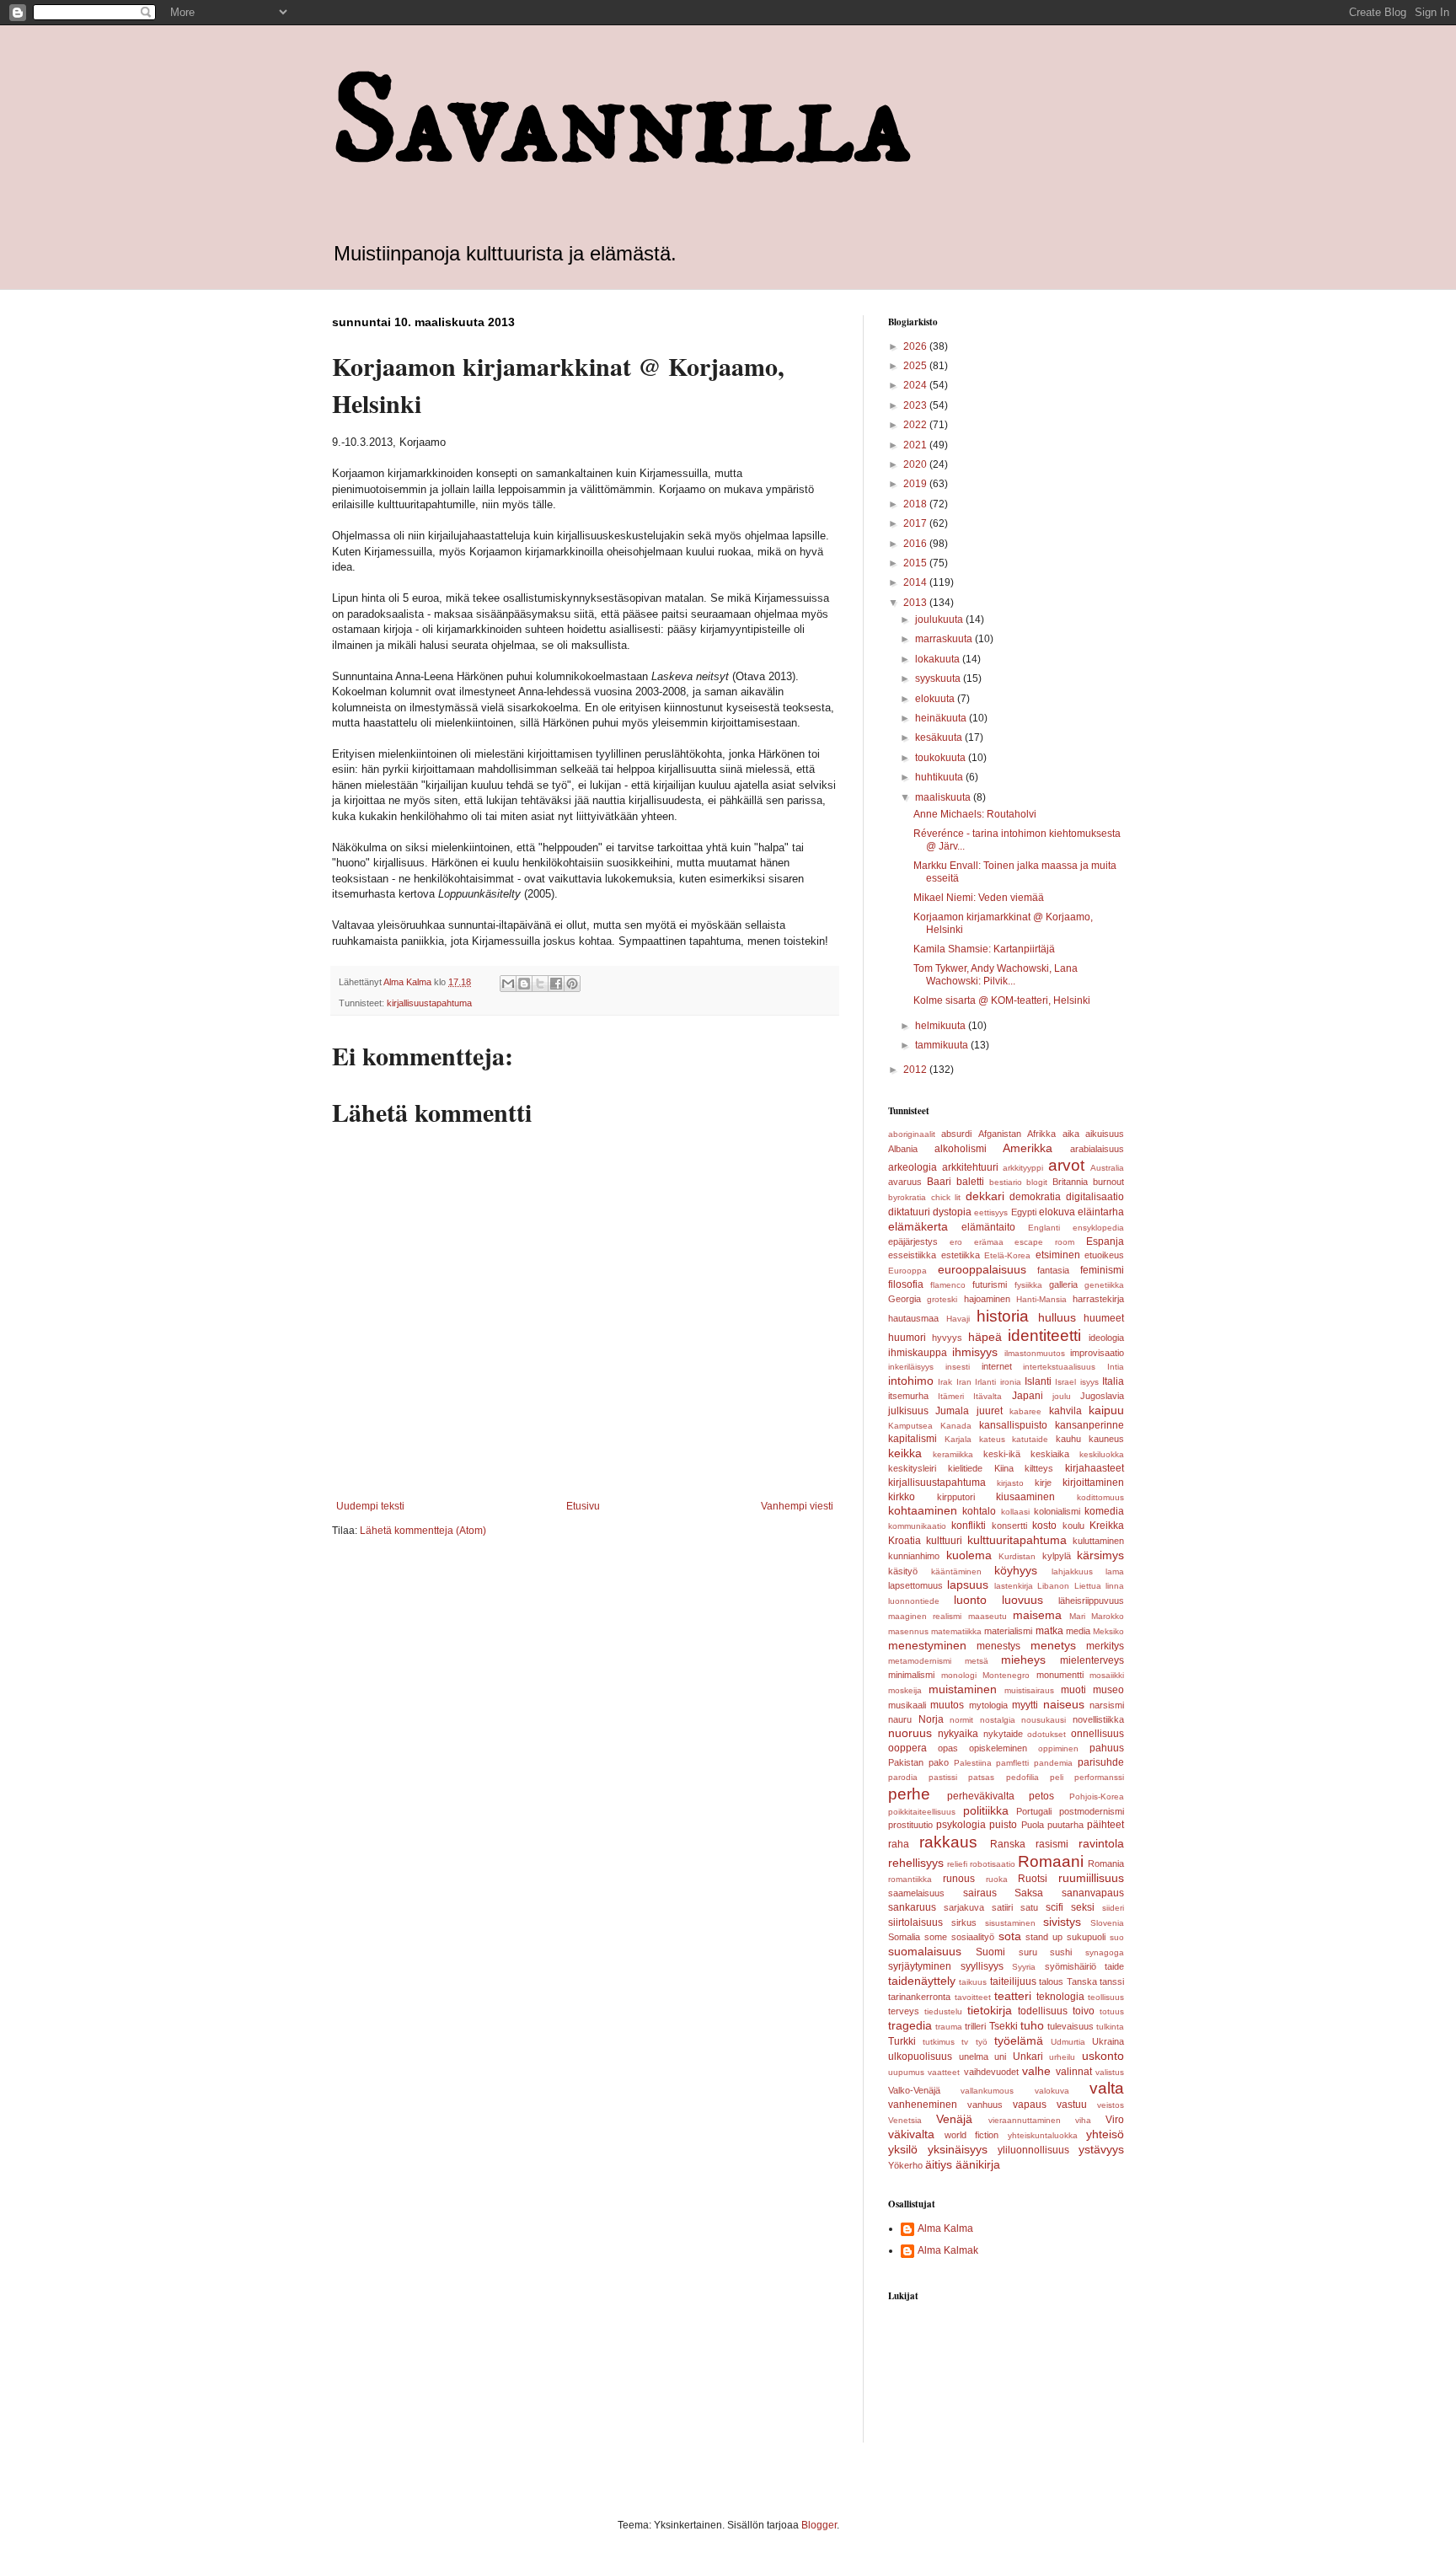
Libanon (1053, 1586)
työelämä (1019, 2041)
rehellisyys (916, 1863)
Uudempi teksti (370, 1506)
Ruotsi (1033, 1879)
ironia (1011, 1382)
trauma (949, 2027)
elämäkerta (918, 1226)
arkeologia (913, 1167)
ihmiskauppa (918, 1353)
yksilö (903, 2149)
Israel (1065, 1382)
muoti (1073, 1690)
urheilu (1062, 2057)
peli (1057, 1777)
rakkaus (948, 1842)
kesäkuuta (940, 737)
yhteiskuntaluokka (1043, 2135)
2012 (916, 1070)
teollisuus (1106, 1997)
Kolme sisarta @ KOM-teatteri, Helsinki (1002, 1000)
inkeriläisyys (911, 1367)
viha (1083, 2120)
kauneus (1106, 1439)
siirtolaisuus (915, 1923)
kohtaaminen (923, 1510)
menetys (1053, 1645)
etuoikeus (1104, 1255)
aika (1071, 1134)
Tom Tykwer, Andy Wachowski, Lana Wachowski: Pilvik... (996, 974)
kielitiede (965, 1468)
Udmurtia (1068, 2042)
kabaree (1025, 1411)
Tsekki (1004, 2026)
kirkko (902, 1497)
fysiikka (1028, 1285)
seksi (1083, 1907)
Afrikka (1041, 1134)
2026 (916, 346)
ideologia (1106, 1338)
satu (1029, 1907)
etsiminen (1058, 1255)
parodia (903, 1777)
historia (1003, 1316)
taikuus (973, 1982)
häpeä (985, 1337)
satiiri (1002, 1907)
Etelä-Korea (1007, 1255)
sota (1010, 1936)
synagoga (1105, 1952)
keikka (905, 1453)
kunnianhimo (914, 1556)
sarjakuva (964, 1907)
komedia (1104, 1511)
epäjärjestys (913, 1241)
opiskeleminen (998, 1748)
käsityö (903, 1571)
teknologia (1060, 1997)
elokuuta (936, 699)
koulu (1073, 1526)
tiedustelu (943, 2011)
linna (1115, 1586)
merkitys (1105, 1646)
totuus (1112, 2011)
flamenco (948, 1285)
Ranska (1008, 1844)
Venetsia (905, 2120)
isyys (1089, 1382)
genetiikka (1104, 1285)
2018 (916, 504)
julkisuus (908, 1411)
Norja (931, 1719)
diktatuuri (909, 1212)
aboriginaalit (912, 1134)
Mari (1077, 1616)
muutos (947, 1705)
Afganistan (1000, 1134)
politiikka (986, 1810)
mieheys (1023, 1660)
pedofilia (1022, 1777)
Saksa (1029, 1893)
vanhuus (985, 2105)
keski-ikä (1002, 1454)
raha (899, 1844)
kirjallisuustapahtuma (429, 1003)
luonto (970, 1600)
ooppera (907, 1748)
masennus (908, 1631)
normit (961, 1720)
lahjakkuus (1072, 1571)
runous (959, 1879)
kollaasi (1015, 1512)
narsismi (1107, 1705)
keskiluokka (1102, 1454)
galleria (1063, 1284)
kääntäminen (956, 1571)
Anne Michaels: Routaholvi (975, 814)
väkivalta (911, 2134)
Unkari (1028, 2057)
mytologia (988, 1705)
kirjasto (1010, 1483)
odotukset (1046, 1734)
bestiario (1006, 1182)
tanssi (1112, 1982)
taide (1114, 1966)
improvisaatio (1097, 1353)
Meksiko (1108, 1631)
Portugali (1034, 1811)
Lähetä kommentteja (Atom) (423, 1531)
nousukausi (1044, 1720)
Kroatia (905, 1541)
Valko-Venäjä (914, 2090)
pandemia (1053, 1763)
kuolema (969, 1555)
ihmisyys (975, 1352)
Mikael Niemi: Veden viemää (979, 898)
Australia (1107, 1168)
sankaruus (912, 1907)
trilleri (975, 2026)
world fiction (972, 2135)
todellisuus (1043, 2011)
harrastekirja (1098, 1299)
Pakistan (906, 1762)
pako (939, 1762)
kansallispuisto (1013, 1425)
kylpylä (1057, 1556)
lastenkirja (1014, 1586)
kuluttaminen (1098, 1541)
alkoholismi (961, 1149)
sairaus (980, 1893)
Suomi (990, 1952)
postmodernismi (1092, 1811)
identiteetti (1044, 1335)
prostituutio (910, 1825)
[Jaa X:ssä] (540, 984)
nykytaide (1003, 1734)
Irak (945, 1382)
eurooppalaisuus (982, 1269)
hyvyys (947, 1338)
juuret (990, 1411)
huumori (907, 1338)
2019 (916, 484)
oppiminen (1058, 1748)
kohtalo (979, 1511)
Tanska (1082, 1982)
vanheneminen (923, 2105)
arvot (1066, 1165)
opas (948, 1748)
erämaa (989, 1242)
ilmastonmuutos (1035, 1353)
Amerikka (1028, 1148)
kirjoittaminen (1093, 1483)
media (1078, 1631)
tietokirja (990, 2010)
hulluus (1057, 1317)
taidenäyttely (922, 1981)
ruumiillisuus (1091, 1878)
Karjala (958, 1439)
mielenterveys (1092, 1660)
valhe (1036, 2071)
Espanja (1105, 1241)
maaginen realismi (925, 1616)
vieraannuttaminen (1025, 2120)
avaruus (905, 1182)
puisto (1003, 1825)
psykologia (961, 1825)
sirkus (964, 1923)
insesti (958, 1367)
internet (997, 1366)
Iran (964, 1382)
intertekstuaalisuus (1059, 1367)
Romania (1106, 1864)
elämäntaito (988, 1227)
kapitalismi (913, 1439)
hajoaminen (987, 1299)
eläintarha (1101, 1212)
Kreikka (1107, 1526)
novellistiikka (1098, 1719)
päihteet (1105, 1825)
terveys (904, 2011)
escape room (1044, 1242)
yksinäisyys (958, 2149)
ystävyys (1101, 2149)
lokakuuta (939, 659)
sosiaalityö (973, 1937)
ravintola (1101, 1843)
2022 (916, 425)
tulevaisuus (1071, 2026)
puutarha (1065, 1825)
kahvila (1065, 1411)
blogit (1037, 1182)
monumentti (1060, 1675)
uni (1000, 2057)
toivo (1084, 2011)
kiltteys (1039, 1468)
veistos (1111, 2105)
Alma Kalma (945, 2228)
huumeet (1104, 1318)
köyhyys (1016, 1570)
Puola (1033, 1825)
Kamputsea (910, 1426)
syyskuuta (939, 678)
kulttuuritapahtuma (1017, 1540)
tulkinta (1110, 2027)
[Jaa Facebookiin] (556, 984)
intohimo (911, 1381)
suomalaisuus (925, 1951)
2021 (916, 445)
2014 (916, 582)
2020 (916, 464)
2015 (916, 563)
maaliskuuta (944, 797)
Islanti (1038, 1381)
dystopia (952, 1212)
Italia (1113, 1381)
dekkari (985, 1196)
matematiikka (956, 1631)
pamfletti (1012, 1763)
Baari (939, 1182)
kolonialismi (1057, 1511)
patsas (981, 1777)
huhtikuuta (940, 777)
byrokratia (907, 1197)
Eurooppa (907, 1271)
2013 (916, 603)
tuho (1032, 2025)
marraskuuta (945, 639)
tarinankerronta (919, 1997)
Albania (903, 1149)
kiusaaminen (1025, 1497)
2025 (916, 366)
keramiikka (953, 1454)
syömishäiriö (1071, 1966)
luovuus (1022, 1600)
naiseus (1064, 1704)
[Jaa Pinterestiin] (572, 984)
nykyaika (958, 1734)
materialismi (1008, 1631)
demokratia (1035, 1197)
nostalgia (998, 1720)
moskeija (905, 1690)
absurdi (956, 1134)
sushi (1061, 1952)
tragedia (910, 2025)
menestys (998, 1646)
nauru (900, 1719)
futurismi (990, 1284)
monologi (959, 1675)
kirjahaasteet (1095, 1468)
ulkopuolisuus (920, 2057)
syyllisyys (982, 1966)
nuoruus (910, 1733)
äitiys (939, 2164)
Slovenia (1107, 1923)
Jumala (952, 1411)
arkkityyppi (1023, 1168)
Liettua (1088, 1586)
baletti (970, 1182)
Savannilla (622, 123)
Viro (1115, 2120)
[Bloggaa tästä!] (524, 984)
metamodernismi (920, 1661)
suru (1028, 1952)
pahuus (1107, 1748)
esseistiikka (912, 1255)
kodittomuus (1100, 1497)
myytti (1025, 1705)
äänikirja (978, 2164)
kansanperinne (1089, 1425)
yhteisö (1105, 2134)
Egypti (1024, 1212)
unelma (974, 2057)
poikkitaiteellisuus (922, 1812)
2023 (916, 405)
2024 (916, 385)
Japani (1028, 1396)
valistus (1110, 2072)
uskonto (1103, 2056)
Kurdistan (1017, 1556)
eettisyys (991, 1212)
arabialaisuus (1097, 1149)
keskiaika (1050, 1454)
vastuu (1072, 2105)
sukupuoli (1086, 1937)
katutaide (1030, 1439)
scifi (1055, 1907)
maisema (1037, 1615)
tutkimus (939, 2042)
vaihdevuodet (991, 2072)
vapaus (1030, 2105)
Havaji (958, 1319)
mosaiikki (1107, 1675)
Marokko (1108, 1616)
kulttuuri (944, 1541)
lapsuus (968, 1585)
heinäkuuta (942, 718)
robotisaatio (993, 1864)
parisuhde (1101, 1762)
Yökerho (905, 2165)
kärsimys (1100, 1555)
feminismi (1102, 1270)
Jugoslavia (1102, 1396)
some (936, 1937)
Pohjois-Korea (1097, 1796)
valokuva (1052, 2091)
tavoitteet (973, 1997)
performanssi (1099, 1777)
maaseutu (988, 1616)
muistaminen (963, 1689)
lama (1115, 1571)
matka (1049, 1631)
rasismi (1052, 1844)
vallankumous (987, 2091)
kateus (992, 1439)
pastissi (943, 1777)
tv (965, 2042)
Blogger (819, 2525)
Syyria (1024, 1967)
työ (982, 2042)
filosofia (906, 1284)
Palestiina (973, 1763)
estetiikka (961, 1255)
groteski (942, 1299)
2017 (916, 523)
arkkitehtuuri (970, 1167)
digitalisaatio (1095, 1197)
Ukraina (1108, 2041)
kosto (1044, 1526)
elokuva (1057, 1212)
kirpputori (956, 1497)
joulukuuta (940, 619)
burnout (1108, 1182)
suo (1117, 1937)
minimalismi (911, 1675)
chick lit (946, 1197)
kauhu (1068, 1439)
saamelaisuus (916, 1893)
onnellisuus (1097, 1734)
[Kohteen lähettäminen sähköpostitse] (508, 984)
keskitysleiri (912, 1468)
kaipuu (1106, 1410)
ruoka (997, 1879)
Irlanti (985, 1382)
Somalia (904, 1937)
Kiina (1004, 1468)
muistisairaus (1029, 1690)
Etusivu (583, 1506)
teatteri (1013, 1996)
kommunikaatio (917, 1526)
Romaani (1051, 1861)
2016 (916, 544)
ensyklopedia (1098, 1228)
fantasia (1053, 1270)
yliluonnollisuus (1033, 2150)
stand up (1044, 1937)
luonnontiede (914, 1601)
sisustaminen (1010, 1923)
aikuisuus (1105, 1134)
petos (1041, 1796)
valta (1107, 2088)
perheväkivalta (981, 1796)
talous (1051, 1982)
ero (956, 1242)
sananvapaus (1093, 1893)
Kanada (956, 1426)
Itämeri (951, 1396)
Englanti (1044, 1228)
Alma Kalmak (948, 2250)
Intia (1116, 1367)
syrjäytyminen (920, 1966)
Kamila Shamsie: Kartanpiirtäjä (984, 949)
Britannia (1070, 1182)
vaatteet (944, 2072)
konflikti (969, 1526)
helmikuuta (942, 1026)
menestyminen (927, 1645)
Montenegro (1006, 1675)
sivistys (1062, 1922)
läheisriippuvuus (1091, 1601)
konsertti (1009, 1526)
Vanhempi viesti (797, 1506)
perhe (909, 1794)
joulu (1062, 1396)
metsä (977, 1661)
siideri (1113, 1908)
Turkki (902, 2041)
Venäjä (954, 2119)
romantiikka (910, 1879)
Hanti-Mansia (1041, 1299)
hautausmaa (913, 1318)
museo (1108, 1690)
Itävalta (988, 1396)
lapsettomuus (915, 1585)
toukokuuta (942, 758)
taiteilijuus (1013, 1982)
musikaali (907, 1705)
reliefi (957, 1864)
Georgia (905, 1299)
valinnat (1074, 2072)
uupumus (906, 2072)
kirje (1043, 1483)
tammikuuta (943, 1045)
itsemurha (908, 1396)
